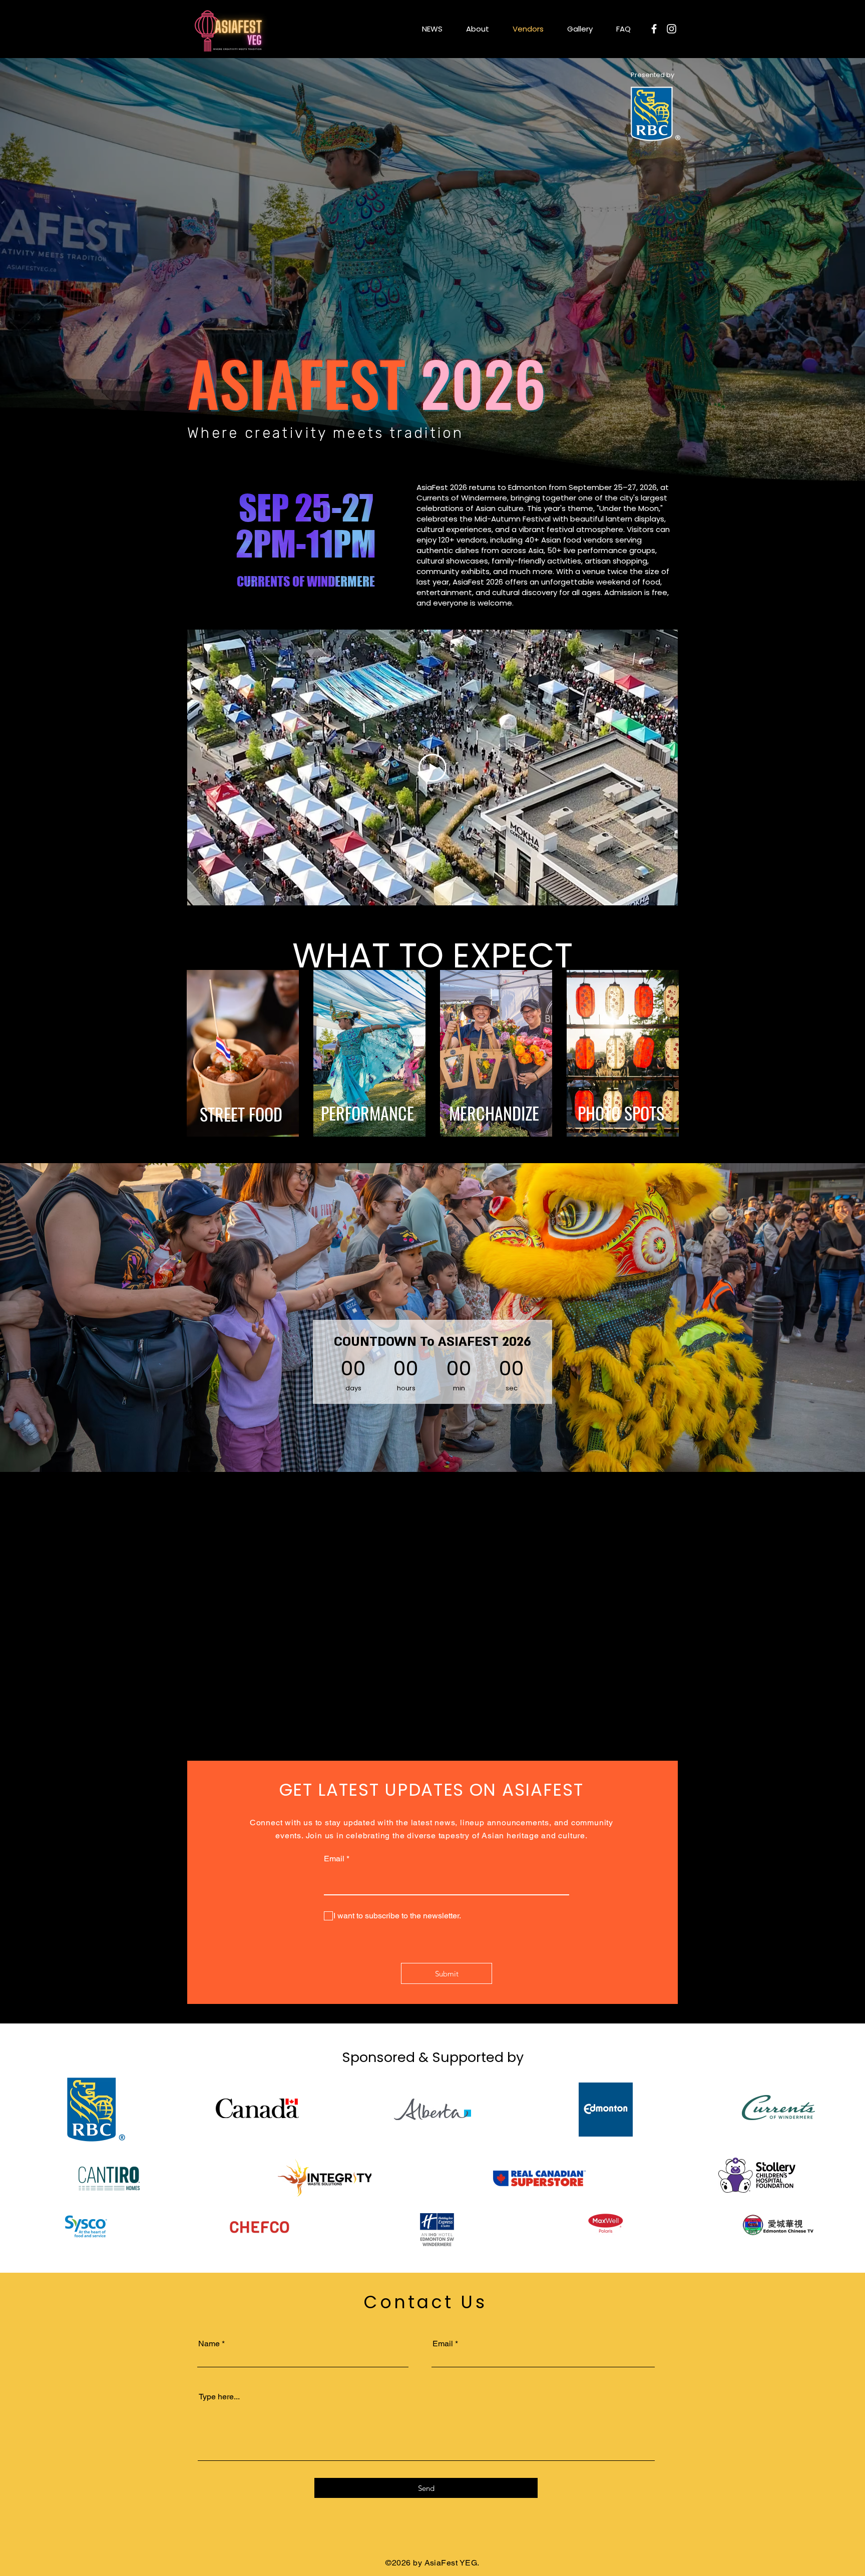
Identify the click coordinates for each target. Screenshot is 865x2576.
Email (334, 1859)
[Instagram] (672, 29)
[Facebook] (654, 29)
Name (209, 2344)
